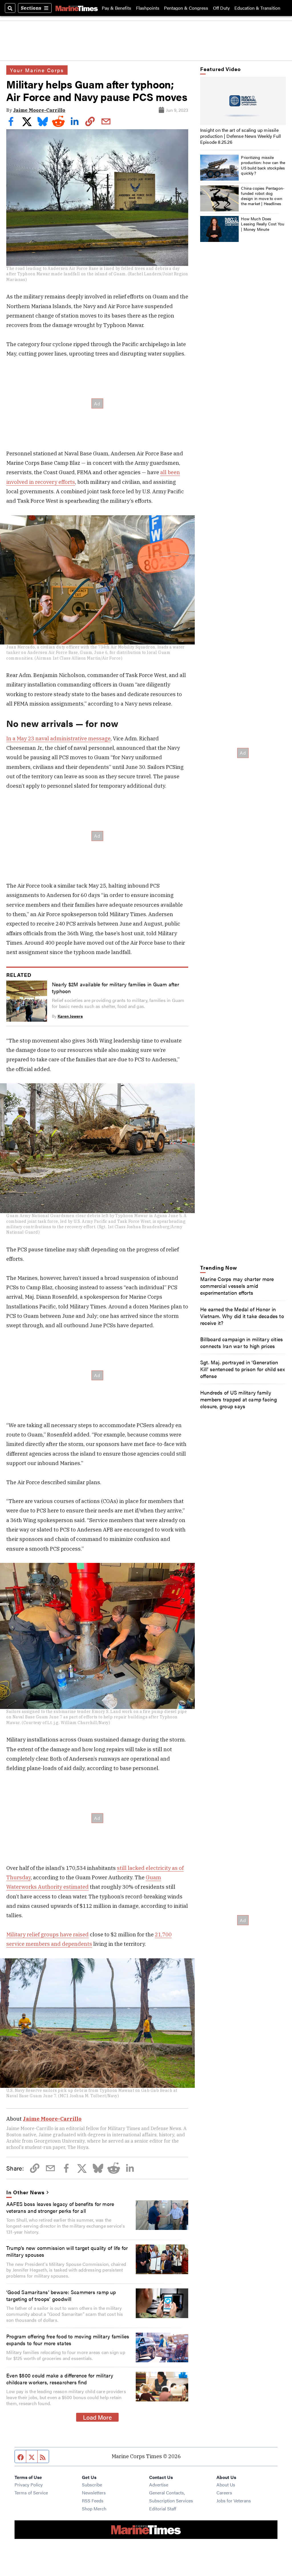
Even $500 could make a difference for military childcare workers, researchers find (60, 2379)
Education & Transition (257, 8)
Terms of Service (31, 2493)
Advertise (159, 2485)
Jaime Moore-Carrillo (39, 110)
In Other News (25, 2192)
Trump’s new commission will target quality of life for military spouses (67, 2251)
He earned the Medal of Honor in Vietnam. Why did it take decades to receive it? (242, 1316)
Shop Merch (94, 2509)
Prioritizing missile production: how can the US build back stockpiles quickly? (263, 165)
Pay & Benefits (116, 8)
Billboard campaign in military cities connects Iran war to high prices (242, 1342)
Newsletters (94, 2493)
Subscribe (92, 2485)
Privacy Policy (29, 2485)
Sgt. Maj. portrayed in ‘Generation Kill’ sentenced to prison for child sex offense (243, 1369)
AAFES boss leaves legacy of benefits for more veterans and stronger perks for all (60, 2207)
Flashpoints (148, 8)
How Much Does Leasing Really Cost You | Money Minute (263, 224)
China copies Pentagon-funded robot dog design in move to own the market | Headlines (263, 196)
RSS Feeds (93, 2501)
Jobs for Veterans (234, 2501)
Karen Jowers (70, 1016)
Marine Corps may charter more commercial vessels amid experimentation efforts (237, 1286)
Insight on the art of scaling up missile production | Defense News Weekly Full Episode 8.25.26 (241, 136)
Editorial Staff (163, 2509)
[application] (243, 101)
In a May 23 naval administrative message (58, 738)
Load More (97, 2417)
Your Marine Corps (37, 70)
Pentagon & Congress (186, 8)
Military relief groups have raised (47, 1934)
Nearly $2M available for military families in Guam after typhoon (115, 987)
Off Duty (221, 8)
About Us (226, 2485)
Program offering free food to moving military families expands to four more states (68, 2339)
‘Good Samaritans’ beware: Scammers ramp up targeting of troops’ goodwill (61, 2295)
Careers (224, 2493)
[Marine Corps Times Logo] (77, 8)
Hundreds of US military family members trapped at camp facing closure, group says (239, 1399)
